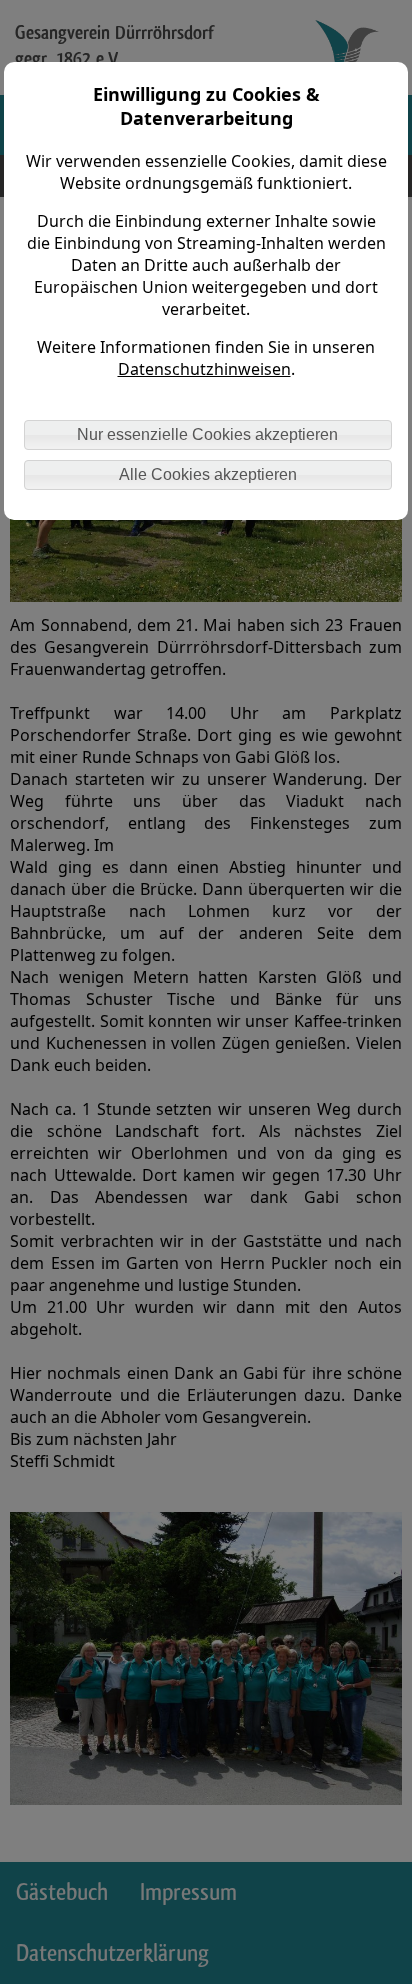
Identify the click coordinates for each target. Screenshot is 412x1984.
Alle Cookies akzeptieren (208, 474)
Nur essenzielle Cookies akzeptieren (207, 434)
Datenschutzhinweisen (204, 369)
